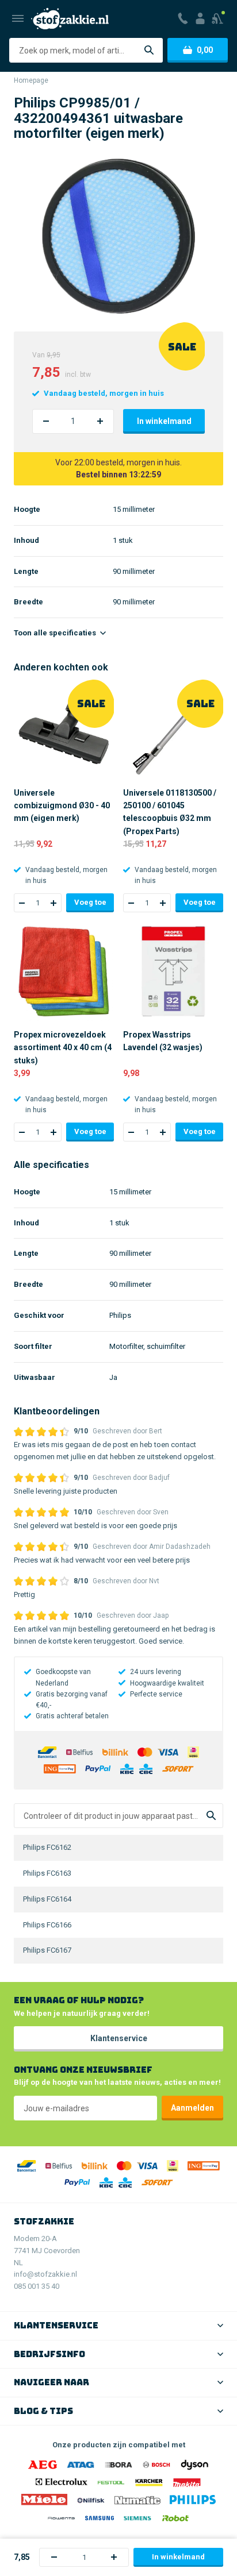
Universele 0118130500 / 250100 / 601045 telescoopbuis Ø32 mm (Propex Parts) (170, 812)
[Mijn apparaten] (218, 18)
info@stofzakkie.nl (45, 2274)
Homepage (31, 80)
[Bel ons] (183, 18)
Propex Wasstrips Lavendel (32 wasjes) (163, 1041)
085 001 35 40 (37, 2286)
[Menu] (18, 18)
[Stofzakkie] (70, 19)
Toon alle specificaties (56, 633)
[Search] (211, 1816)
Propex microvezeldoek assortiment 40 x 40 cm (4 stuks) (63, 1048)
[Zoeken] (149, 50)
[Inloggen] (200, 18)
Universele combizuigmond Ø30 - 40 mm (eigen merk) (62, 806)
